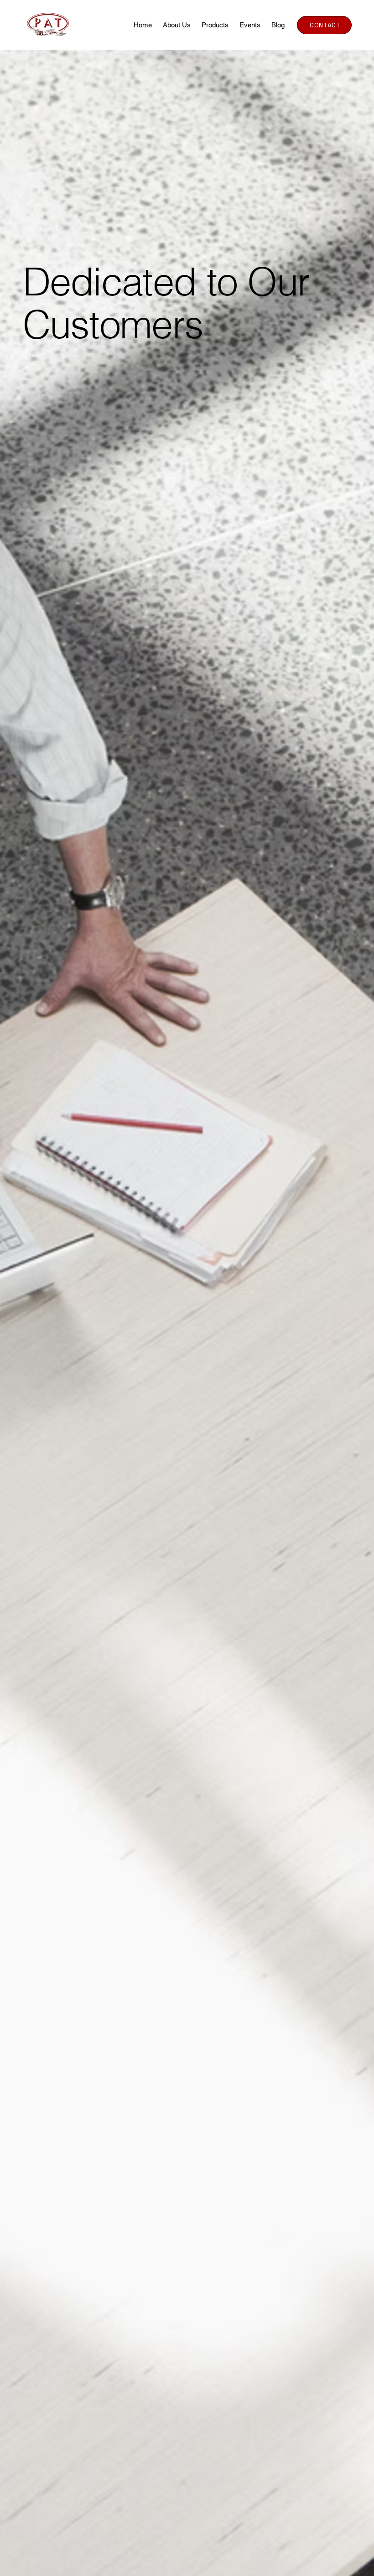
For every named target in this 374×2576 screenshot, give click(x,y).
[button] (215, 25)
